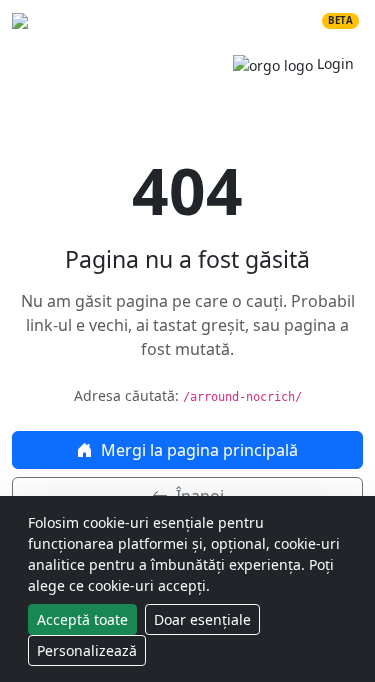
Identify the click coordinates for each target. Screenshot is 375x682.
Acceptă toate (82, 619)
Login (333, 63)
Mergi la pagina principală (197, 450)
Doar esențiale (202, 619)
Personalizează (87, 650)
